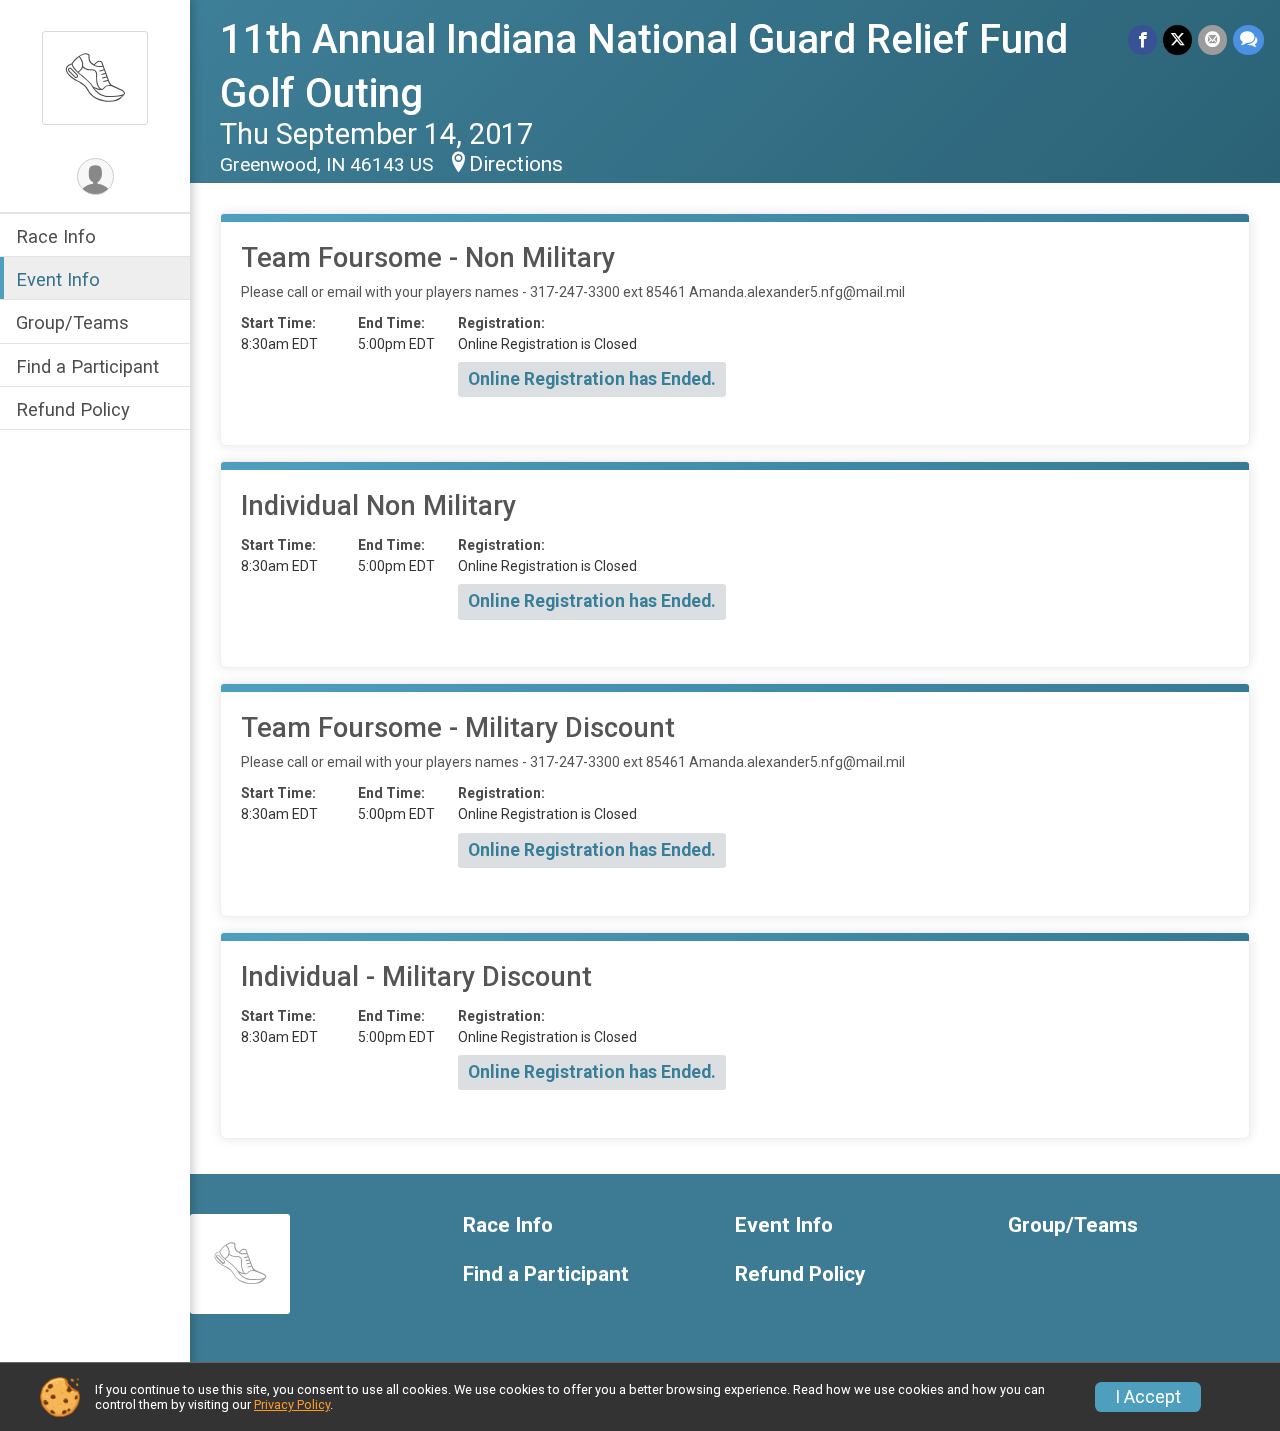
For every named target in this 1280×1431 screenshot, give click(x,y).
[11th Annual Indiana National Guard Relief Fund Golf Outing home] (95, 77)
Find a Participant (87, 366)
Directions (516, 164)
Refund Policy (73, 409)
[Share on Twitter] (1177, 39)
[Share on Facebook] (1142, 39)
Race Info (56, 236)
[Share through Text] (1248, 39)
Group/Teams (72, 322)
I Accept (1148, 1397)
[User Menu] (95, 176)
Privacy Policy (292, 1404)
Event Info (58, 279)
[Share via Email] (1212, 39)
